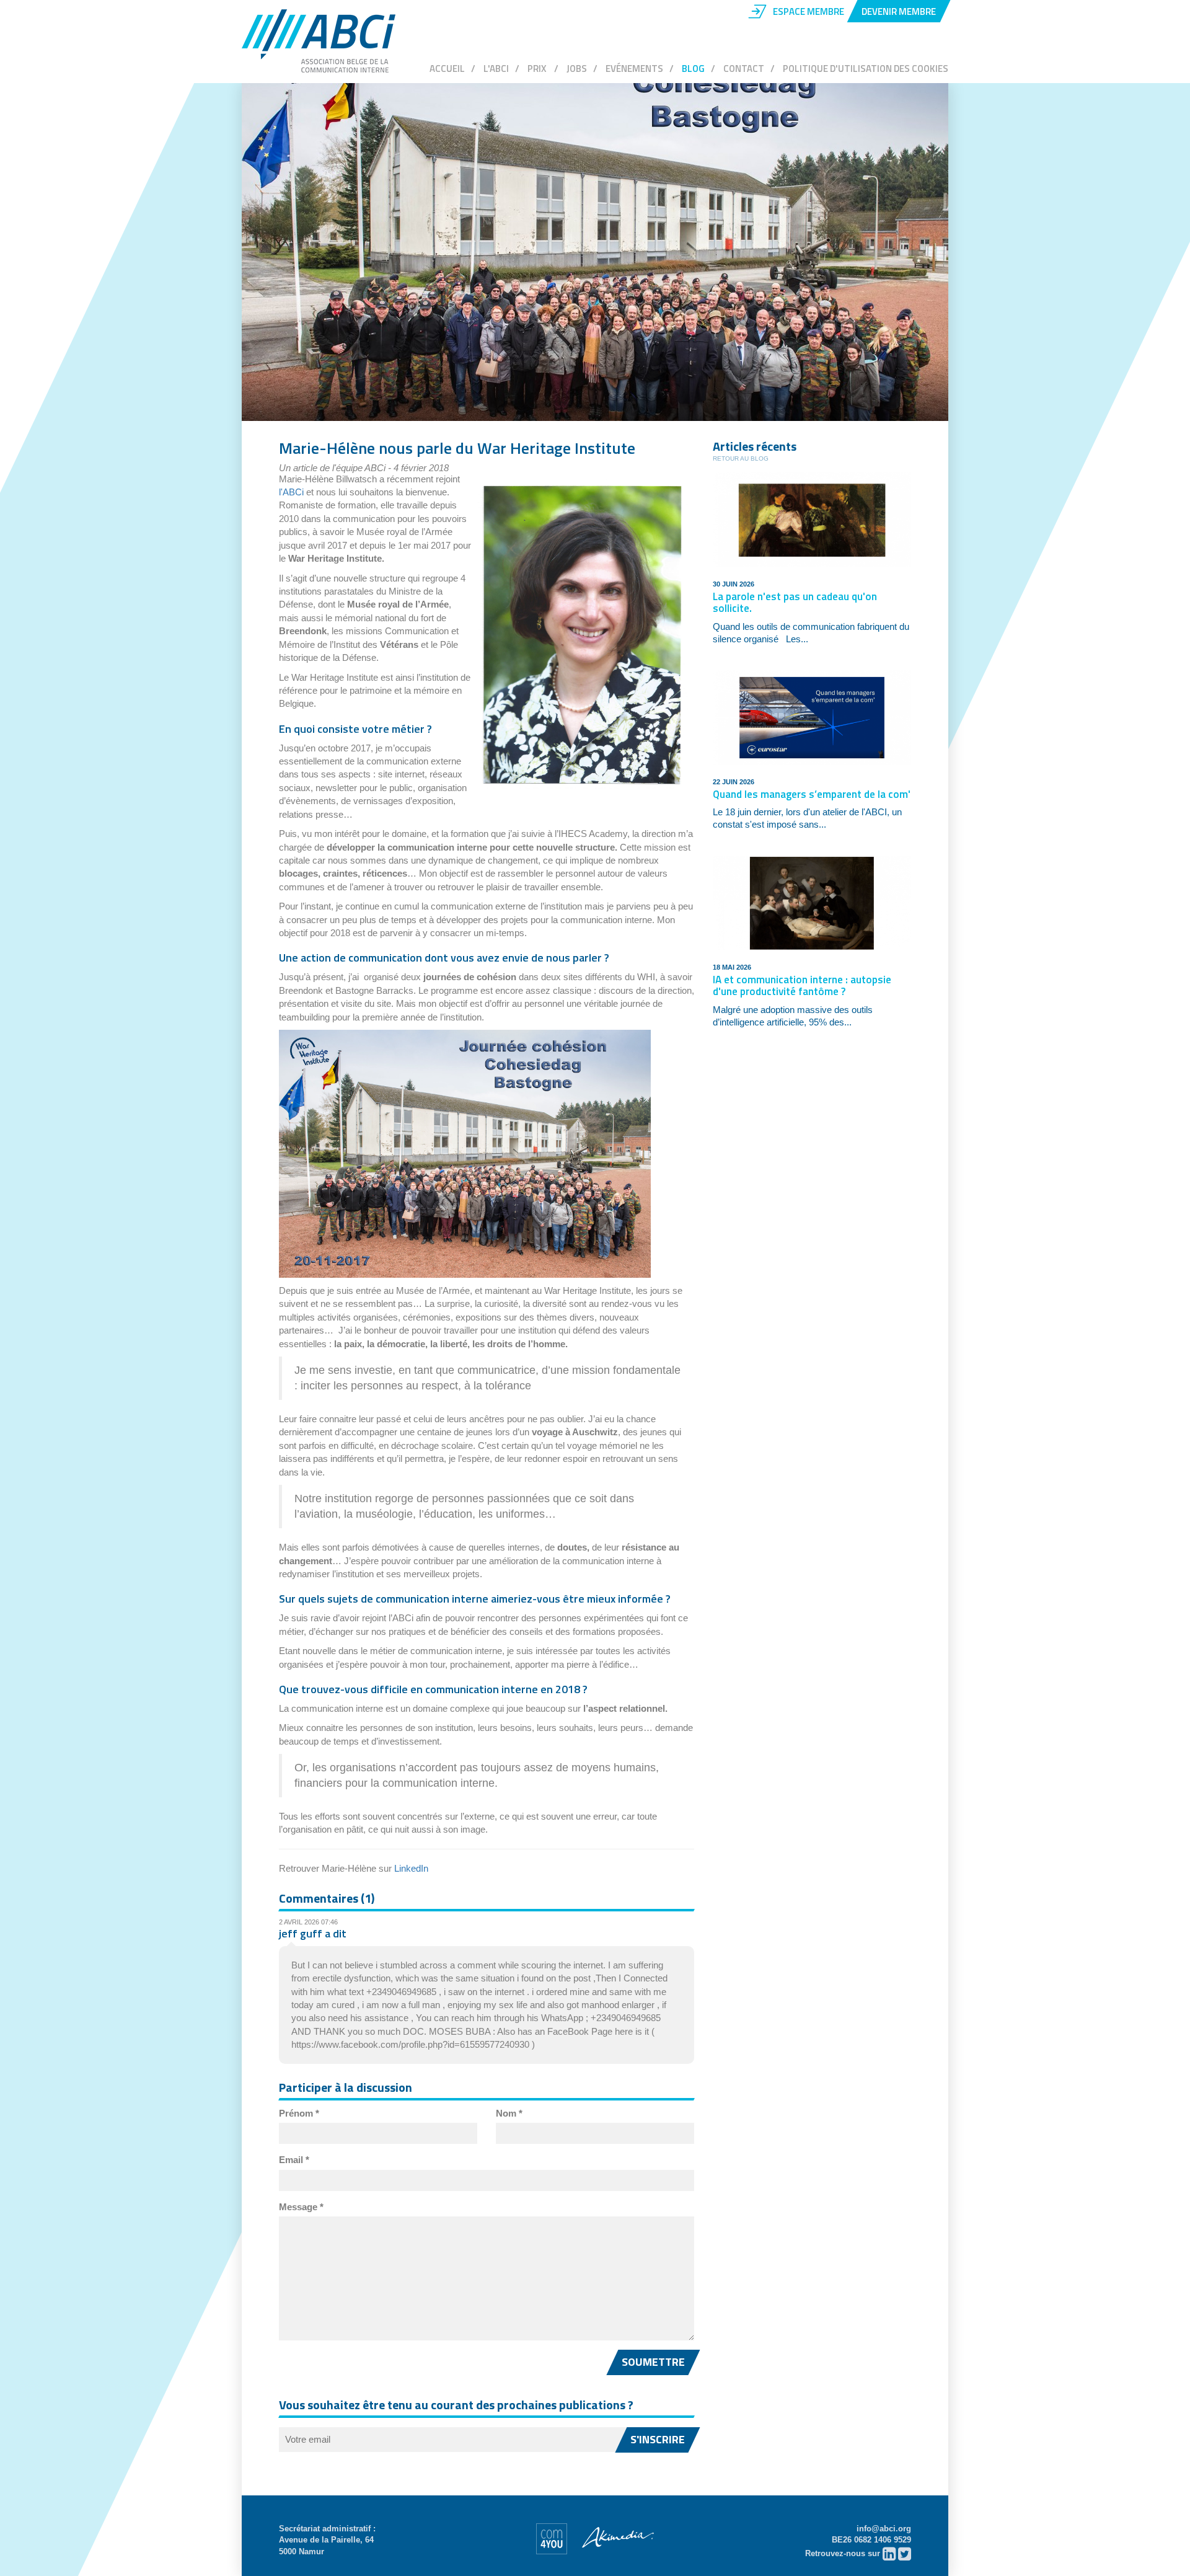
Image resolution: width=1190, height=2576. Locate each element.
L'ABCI (496, 69)
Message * (301, 2207)
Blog (693, 69)
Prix (538, 69)
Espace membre (809, 11)
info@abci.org (884, 2529)
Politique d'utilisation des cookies (866, 69)
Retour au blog (741, 458)
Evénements (634, 69)
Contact (744, 69)
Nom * (509, 2113)
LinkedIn (411, 1868)
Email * (294, 2160)
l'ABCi (291, 492)
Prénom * (299, 2113)
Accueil (447, 69)
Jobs (577, 69)
